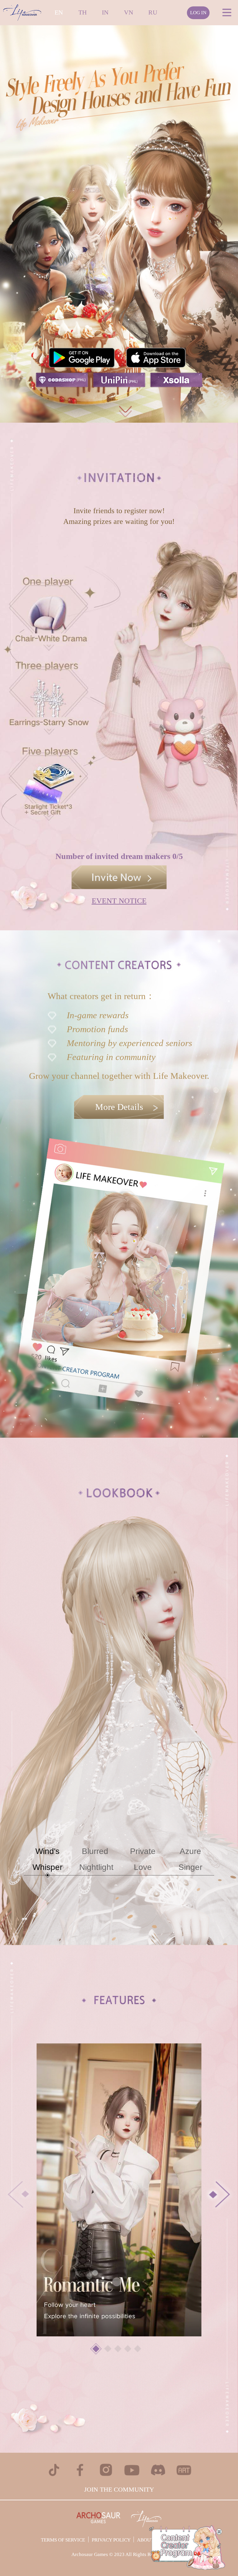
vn (129, 12)
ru (153, 12)
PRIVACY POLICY (111, 2540)
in (105, 12)
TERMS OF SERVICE (63, 2540)
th (83, 12)
